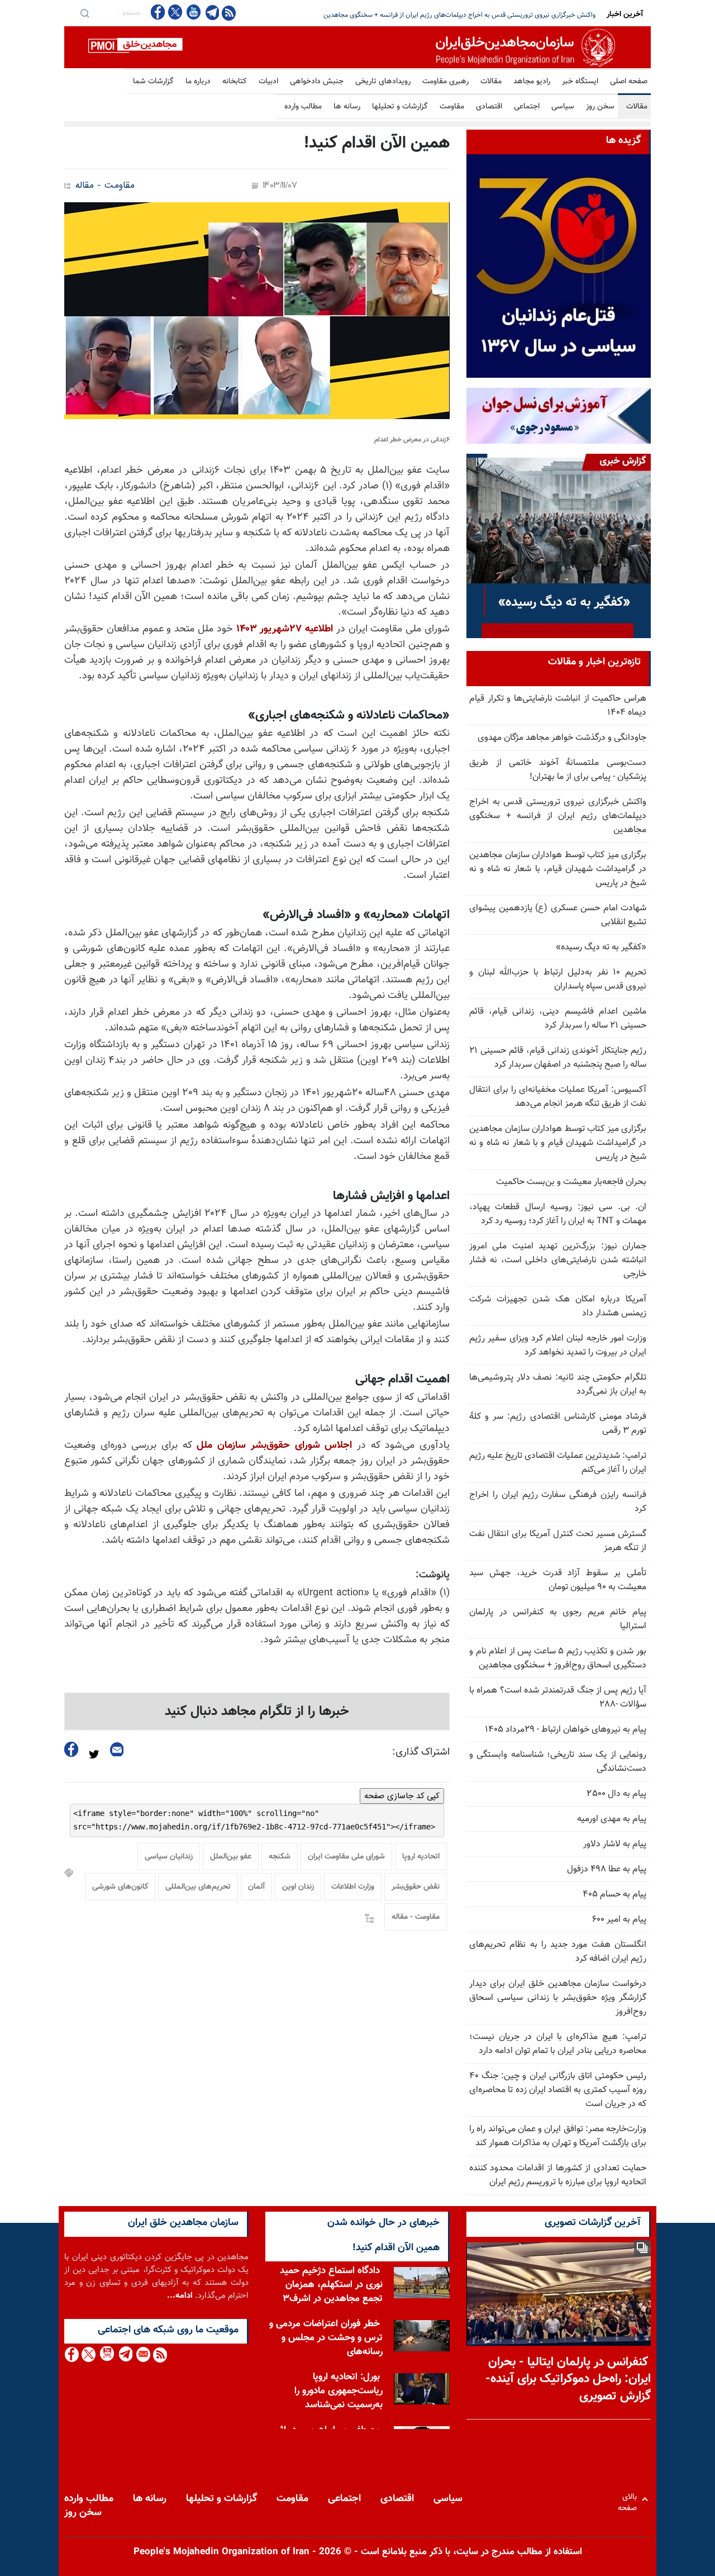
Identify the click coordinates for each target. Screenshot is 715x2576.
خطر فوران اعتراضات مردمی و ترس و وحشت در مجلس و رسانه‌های (326, 2338)
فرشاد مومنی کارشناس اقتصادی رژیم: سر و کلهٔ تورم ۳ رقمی (558, 1424)
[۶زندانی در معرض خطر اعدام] (257, 311)
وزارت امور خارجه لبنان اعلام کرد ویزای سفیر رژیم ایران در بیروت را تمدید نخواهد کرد (558, 1346)
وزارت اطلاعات (353, 1887)
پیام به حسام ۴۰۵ (614, 1895)
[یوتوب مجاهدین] (193, 12)
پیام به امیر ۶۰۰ (619, 1920)
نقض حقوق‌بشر (416, 1887)
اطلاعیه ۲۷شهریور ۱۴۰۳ (285, 629)
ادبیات (268, 82)
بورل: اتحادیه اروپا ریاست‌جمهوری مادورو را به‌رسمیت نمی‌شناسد (339, 2391)
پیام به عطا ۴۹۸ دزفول (607, 1869)
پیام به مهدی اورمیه (612, 1819)
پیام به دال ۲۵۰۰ (617, 1794)
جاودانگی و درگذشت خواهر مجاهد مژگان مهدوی (562, 738)
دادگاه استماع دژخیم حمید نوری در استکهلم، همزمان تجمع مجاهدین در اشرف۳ (331, 2285)
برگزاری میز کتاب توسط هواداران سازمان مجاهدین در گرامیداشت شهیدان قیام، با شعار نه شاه (471, 15)
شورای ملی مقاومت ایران (346, 1857)
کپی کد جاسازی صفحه (402, 1796)
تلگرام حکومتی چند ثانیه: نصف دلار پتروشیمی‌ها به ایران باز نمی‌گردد (558, 1385)
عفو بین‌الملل (231, 1857)
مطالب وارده (303, 107)
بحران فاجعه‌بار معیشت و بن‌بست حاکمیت (571, 1182)
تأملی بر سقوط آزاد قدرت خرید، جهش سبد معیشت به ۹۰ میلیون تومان (558, 1580)
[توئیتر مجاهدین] (175, 12)
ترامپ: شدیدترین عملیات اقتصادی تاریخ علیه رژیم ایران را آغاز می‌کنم (558, 1463)
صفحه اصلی (629, 82)
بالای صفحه (630, 2499)
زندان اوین (298, 1887)
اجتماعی (527, 107)
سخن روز (600, 107)
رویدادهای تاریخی (383, 82)
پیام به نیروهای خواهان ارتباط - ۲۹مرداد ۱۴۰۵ (566, 1730)
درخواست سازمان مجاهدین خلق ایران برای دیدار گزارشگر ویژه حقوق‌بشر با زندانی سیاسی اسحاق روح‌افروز (558, 1998)
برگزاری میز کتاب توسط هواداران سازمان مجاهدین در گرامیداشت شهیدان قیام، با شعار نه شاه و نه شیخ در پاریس (558, 869)
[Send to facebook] (71, 1749)
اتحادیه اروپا (421, 1857)
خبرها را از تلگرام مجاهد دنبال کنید (257, 1712)
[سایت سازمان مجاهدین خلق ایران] (357, 47)
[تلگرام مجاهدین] (211, 12)
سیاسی (563, 107)
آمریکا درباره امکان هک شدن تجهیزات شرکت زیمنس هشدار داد (558, 1306)
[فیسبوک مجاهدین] (158, 12)
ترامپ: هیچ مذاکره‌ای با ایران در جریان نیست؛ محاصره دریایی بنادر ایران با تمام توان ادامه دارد (558, 2044)
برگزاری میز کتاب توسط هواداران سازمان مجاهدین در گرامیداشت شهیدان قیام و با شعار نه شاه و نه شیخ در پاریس (558, 1143)
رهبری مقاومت (445, 82)
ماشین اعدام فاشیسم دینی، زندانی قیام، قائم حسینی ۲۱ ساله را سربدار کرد (558, 1019)
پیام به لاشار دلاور (615, 1844)
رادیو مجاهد (532, 82)
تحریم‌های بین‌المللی (198, 1887)
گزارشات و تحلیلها (400, 107)
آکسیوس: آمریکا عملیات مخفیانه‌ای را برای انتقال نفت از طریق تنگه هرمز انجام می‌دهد (558, 1097)
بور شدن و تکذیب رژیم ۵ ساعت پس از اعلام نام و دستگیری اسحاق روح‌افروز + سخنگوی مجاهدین (558, 1658)
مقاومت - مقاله (105, 186)
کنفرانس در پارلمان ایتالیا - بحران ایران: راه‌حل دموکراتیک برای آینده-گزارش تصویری (568, 2380)
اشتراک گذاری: (421, 1752)
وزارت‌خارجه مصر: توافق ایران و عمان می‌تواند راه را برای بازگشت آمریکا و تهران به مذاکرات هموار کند (558, 2136)
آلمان (256, 1887)
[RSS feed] (229, 13)
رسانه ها (347, 107)
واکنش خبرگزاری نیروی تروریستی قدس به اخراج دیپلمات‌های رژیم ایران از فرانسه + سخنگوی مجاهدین (558, 816)
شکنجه (280, 1857)
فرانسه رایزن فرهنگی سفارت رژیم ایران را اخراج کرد (558, 1502)
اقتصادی (489, 107)
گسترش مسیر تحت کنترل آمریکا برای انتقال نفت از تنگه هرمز (558, 1541)
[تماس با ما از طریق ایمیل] (143, 2354)
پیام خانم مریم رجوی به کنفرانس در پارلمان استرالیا (558, 1619)
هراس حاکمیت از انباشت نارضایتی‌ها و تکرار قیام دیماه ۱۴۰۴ (558, 706)
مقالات (491, 82)
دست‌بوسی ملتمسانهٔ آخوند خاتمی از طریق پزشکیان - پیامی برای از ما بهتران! (558, 770)
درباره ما (198, 82)
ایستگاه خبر (580, 82)
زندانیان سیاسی (169, 1857)
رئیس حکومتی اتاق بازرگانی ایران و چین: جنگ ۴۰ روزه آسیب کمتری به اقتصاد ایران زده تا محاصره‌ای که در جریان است (558, 2090)
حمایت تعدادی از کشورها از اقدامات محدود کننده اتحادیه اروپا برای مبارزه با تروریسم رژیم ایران (558, 2175)
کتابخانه (235, 82)
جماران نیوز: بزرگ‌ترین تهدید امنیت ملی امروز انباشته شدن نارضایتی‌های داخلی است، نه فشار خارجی (558, 1260)
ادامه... (180, 2296)
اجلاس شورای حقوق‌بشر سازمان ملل (274, 1446)
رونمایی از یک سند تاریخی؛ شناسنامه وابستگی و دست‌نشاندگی (558, 1762)
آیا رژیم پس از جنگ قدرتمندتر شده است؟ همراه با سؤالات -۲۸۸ (558, 1698)
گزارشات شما (153, 82)
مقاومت (452, 107)
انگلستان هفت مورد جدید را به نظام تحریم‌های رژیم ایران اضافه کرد (558, 1952)
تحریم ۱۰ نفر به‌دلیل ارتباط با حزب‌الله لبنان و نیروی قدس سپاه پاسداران (558, 980)
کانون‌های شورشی (120, 1887)
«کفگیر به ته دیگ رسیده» (601, 947)
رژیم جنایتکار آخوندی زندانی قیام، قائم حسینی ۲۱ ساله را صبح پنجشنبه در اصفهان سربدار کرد (558, 1058)
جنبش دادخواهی (317, 82)
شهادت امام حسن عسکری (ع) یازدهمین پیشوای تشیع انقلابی (558, 915)
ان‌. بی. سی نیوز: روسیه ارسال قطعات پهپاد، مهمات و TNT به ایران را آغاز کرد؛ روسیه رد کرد (558, 1214)
